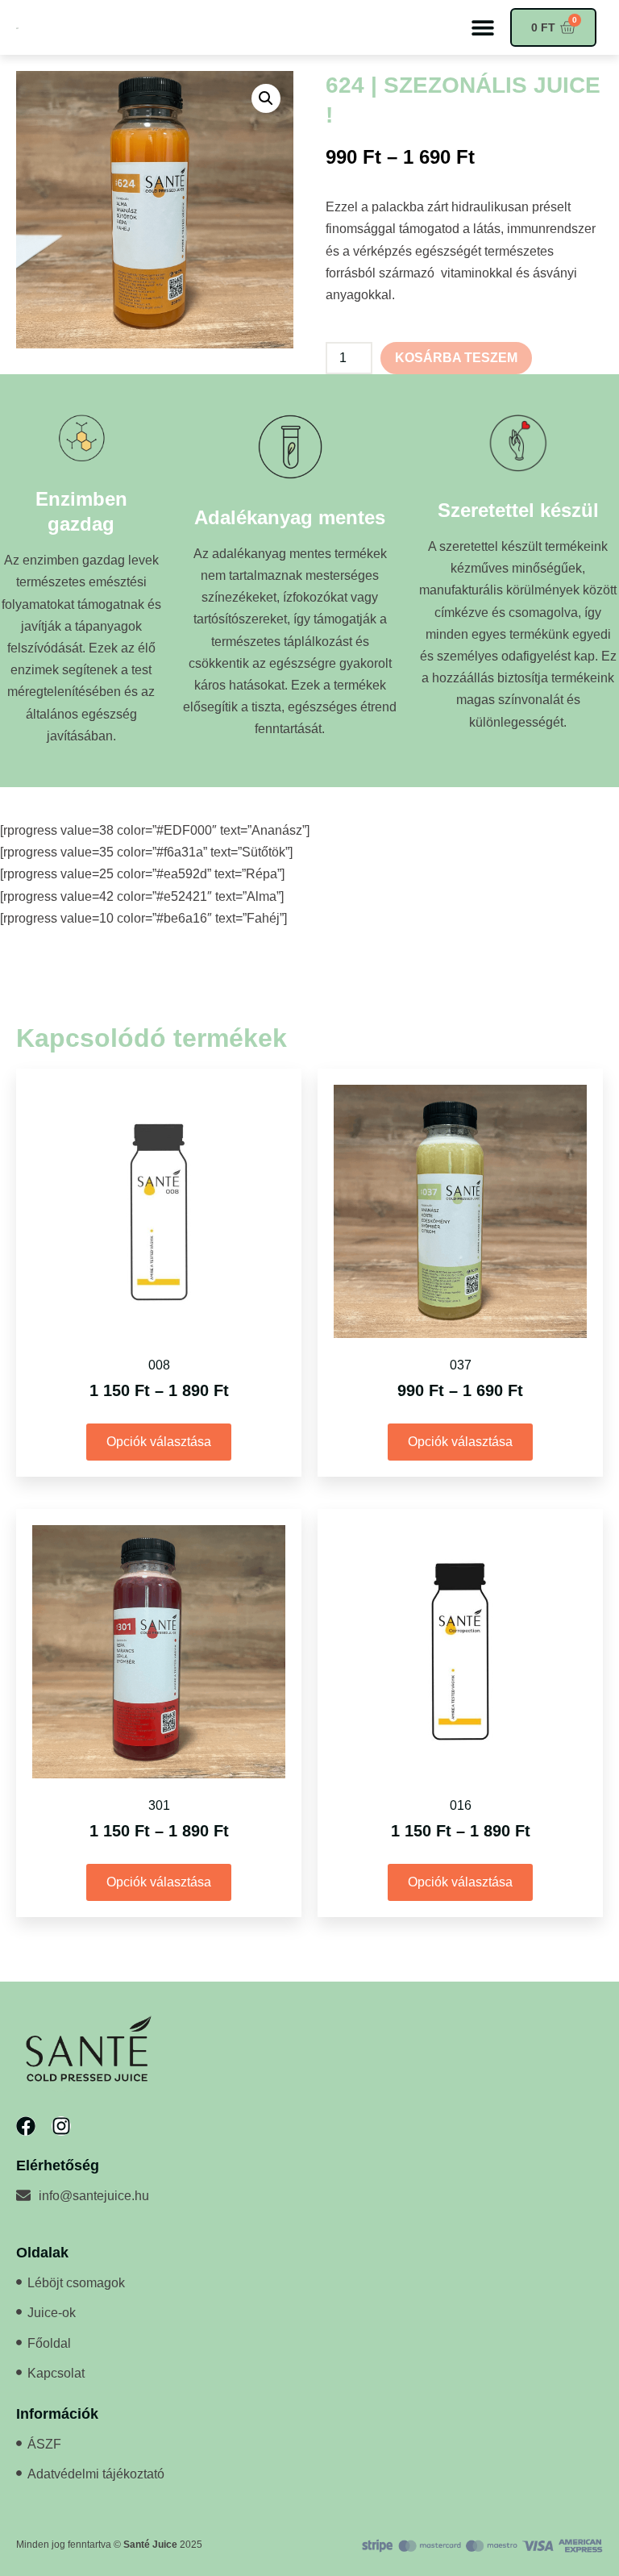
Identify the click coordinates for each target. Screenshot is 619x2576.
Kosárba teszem (456, 358)
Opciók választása (159, 1442)
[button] (482, 28)
